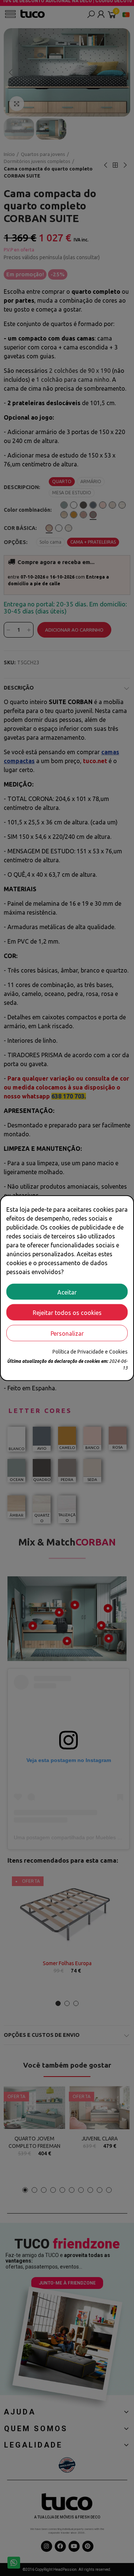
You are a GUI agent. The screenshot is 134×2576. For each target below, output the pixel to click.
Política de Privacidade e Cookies (90, 1352)
